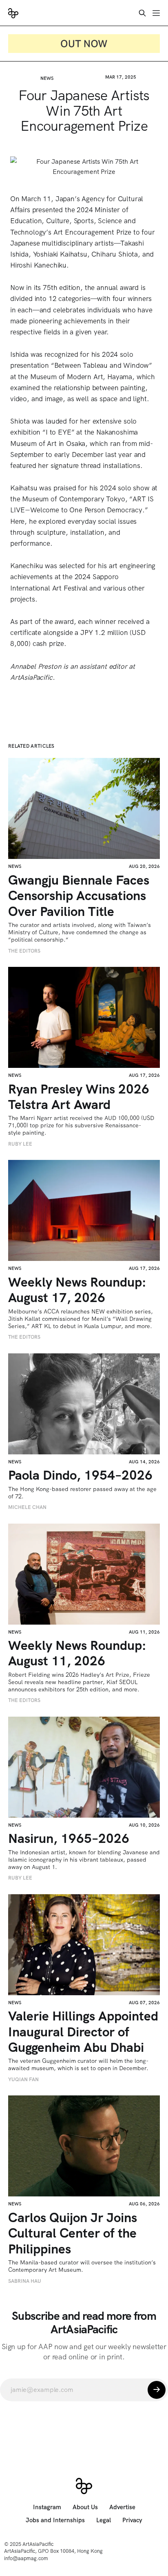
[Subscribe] (157, 2390)
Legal (104, 2520)
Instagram (47, 2507)
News (47, 78)
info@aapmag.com (26, 2558)
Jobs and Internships (55, 2520)
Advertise (122, 2507)
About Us (85, 2507)
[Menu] (156, 13)
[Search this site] (142, 13)
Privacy (132, 2520)
